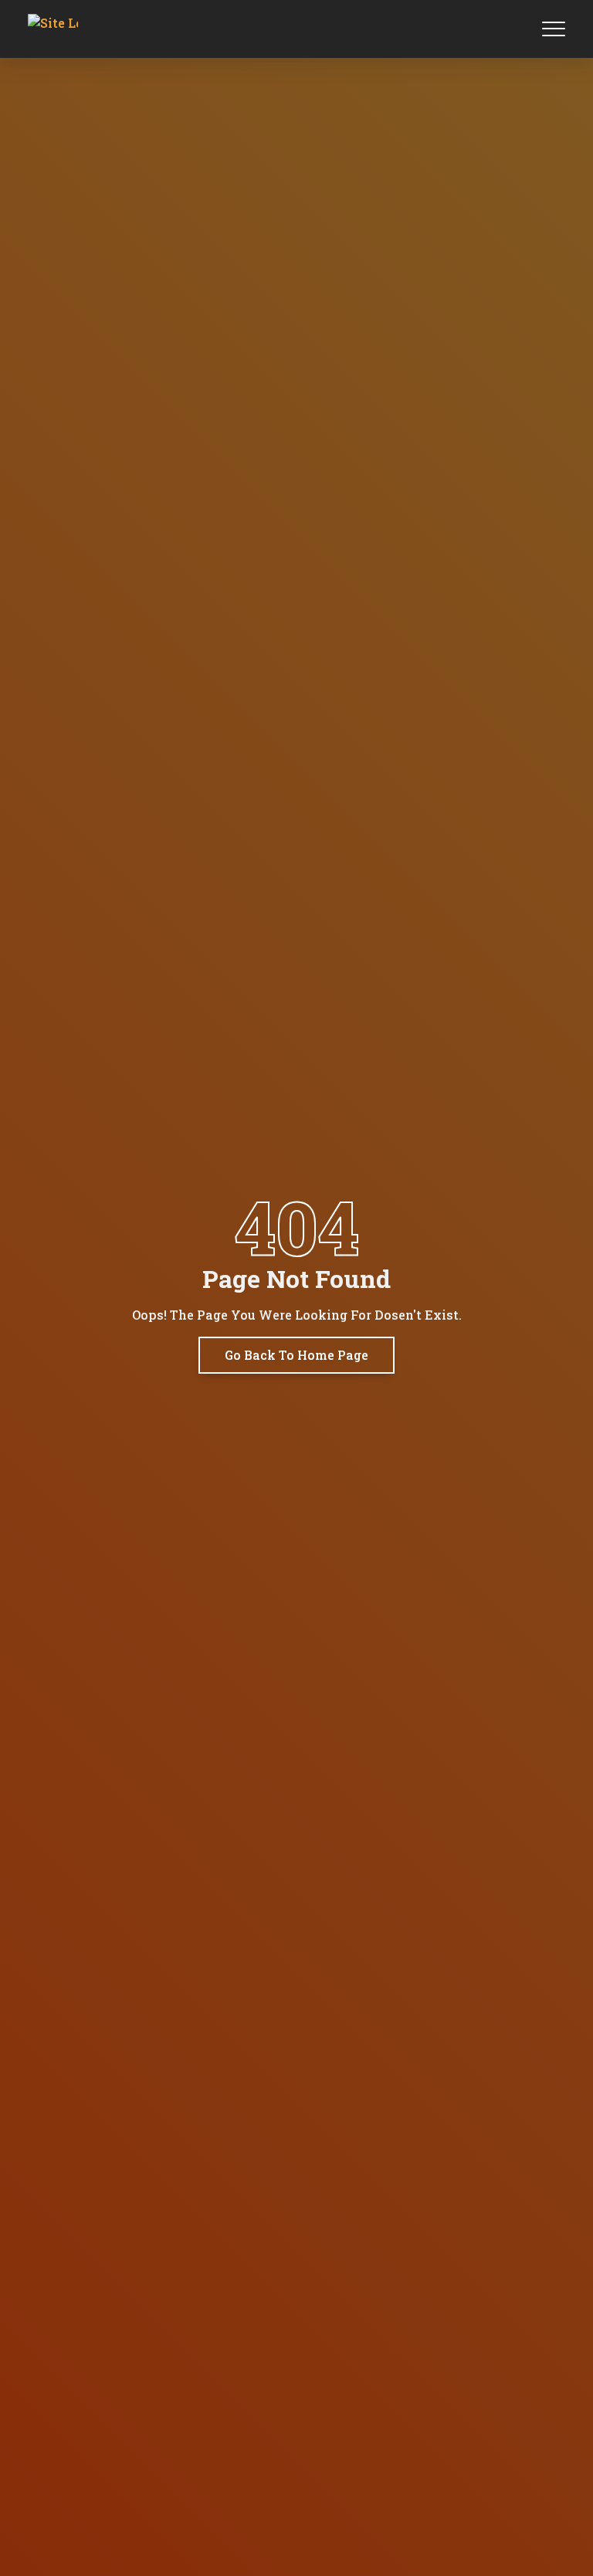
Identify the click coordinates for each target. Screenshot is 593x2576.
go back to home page (296, 1355)
